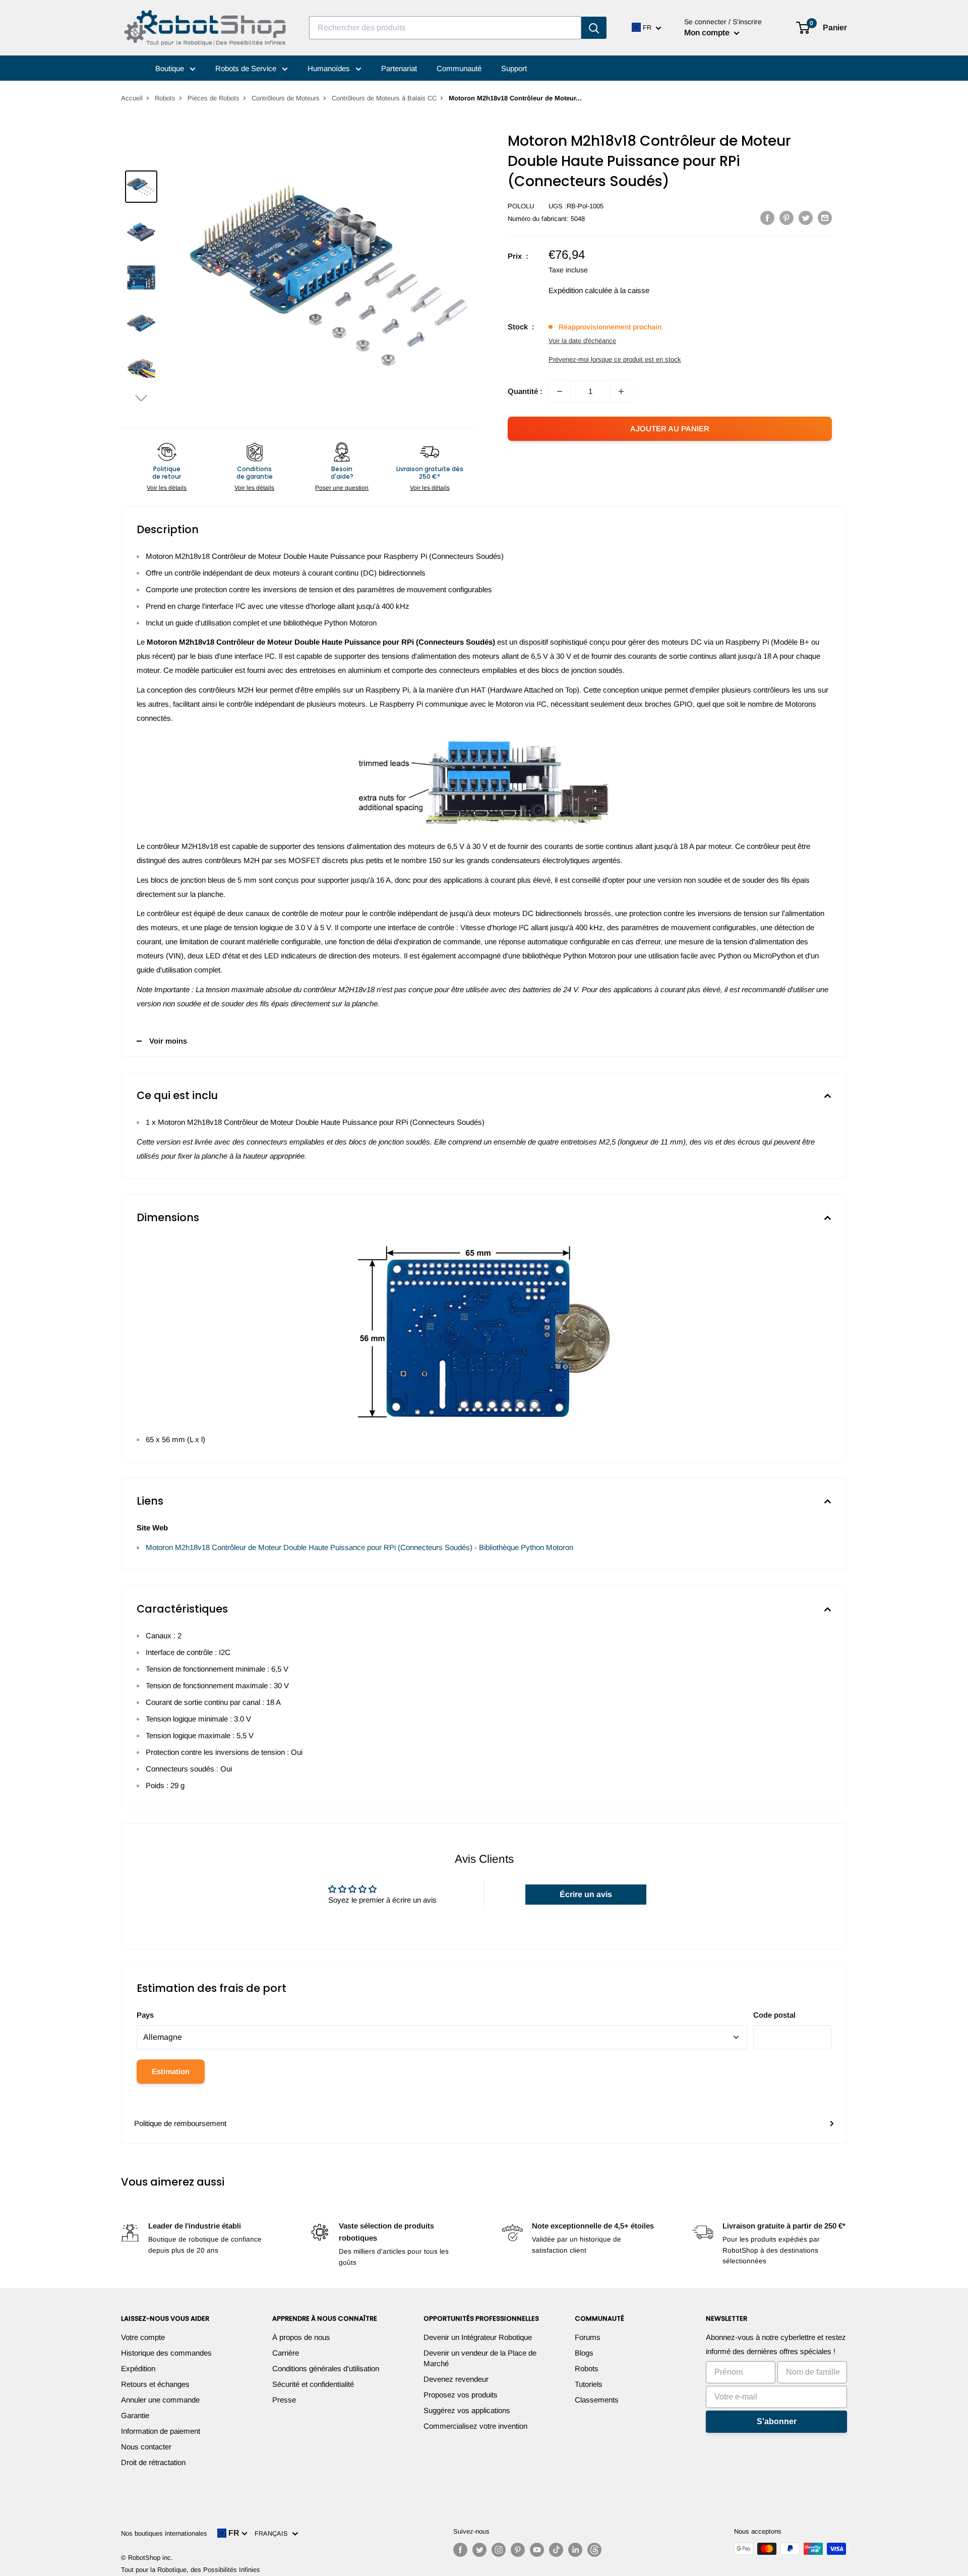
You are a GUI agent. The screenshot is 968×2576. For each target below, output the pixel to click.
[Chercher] (594, 28)
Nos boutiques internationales (164, 2533)
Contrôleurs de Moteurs (286, 98)
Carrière (286, 2353)
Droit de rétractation (153, 2462)
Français (273, 2533)
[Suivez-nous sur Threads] (594, 2550)
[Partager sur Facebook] (767, 218)
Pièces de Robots (214, 98)
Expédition (138, 2368)
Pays (145, 2015)
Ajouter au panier (670, 428)
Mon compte (708, 33)
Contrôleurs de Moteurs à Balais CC (384, 98)
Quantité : (525, 391)
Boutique (171, 68)
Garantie (135, 2415)
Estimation (171, 2071)
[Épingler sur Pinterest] (786, 218)
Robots (165, 98)
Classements (597, 2400)
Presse (284, 2400)
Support (514, 68)
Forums (588, 2337)
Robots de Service (247, 68)
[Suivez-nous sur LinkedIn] (575, 2550)
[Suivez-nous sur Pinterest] (518, 2550)
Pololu (521, 206)
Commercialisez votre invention (475, 2426)
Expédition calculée (580, 290)
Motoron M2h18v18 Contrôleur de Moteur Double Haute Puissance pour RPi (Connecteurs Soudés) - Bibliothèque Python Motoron (359, 1547)
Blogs (584, 2353)
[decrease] (560, 391)
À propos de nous (301, 2337)
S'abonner (777, 2421)
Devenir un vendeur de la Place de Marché (480, 2358)
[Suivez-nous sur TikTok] (556, 2550)
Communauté (459, 68)
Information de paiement (161, 2431)
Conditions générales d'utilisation (326, 2368)
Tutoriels (589, 2384)
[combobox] (445, 28)
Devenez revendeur (456, 2379)
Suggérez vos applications (467, 2410)
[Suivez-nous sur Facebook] (460, 2550)
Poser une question (342, 488)
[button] (141, 398)
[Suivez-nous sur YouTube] (537, 2550)
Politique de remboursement (180, 2123)
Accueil (132, 98)
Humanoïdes (330, 68)
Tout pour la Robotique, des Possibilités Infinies (191, 2570)
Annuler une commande (160, 2400)
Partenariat (399, 68)
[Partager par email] (825, 218)
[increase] (621, 391)
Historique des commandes (166, 2353)
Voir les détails (167, 488)
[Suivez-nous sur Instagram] (499, 2550)
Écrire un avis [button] (586, 1894)
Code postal (774, 2015)
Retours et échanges (155, 2384)
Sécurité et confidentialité (313, 2384)
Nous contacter (146, 2447)
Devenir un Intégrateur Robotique (478, 2337)
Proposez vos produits (461, 2395)
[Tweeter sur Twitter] (806, 218)
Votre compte (143, 2337)
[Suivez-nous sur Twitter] (479, 2550)
